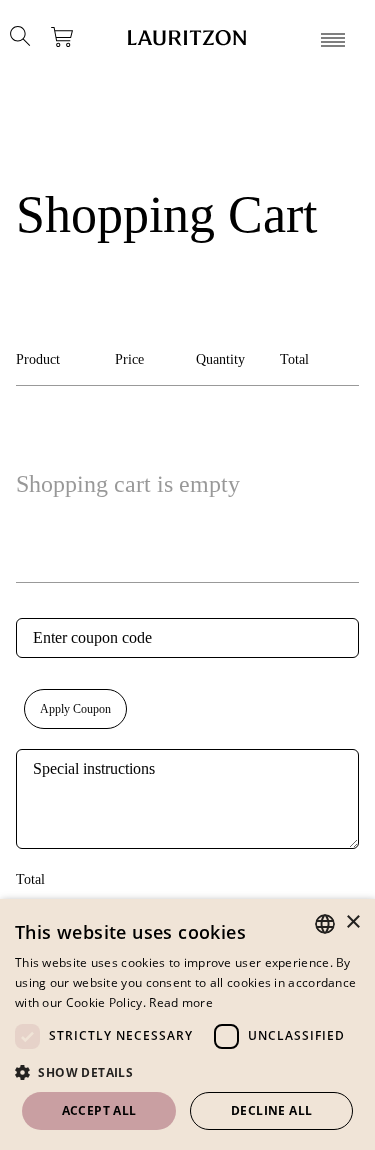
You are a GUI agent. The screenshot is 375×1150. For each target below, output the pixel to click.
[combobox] (325, 924)
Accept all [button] (99, 1110)
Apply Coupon (75, 709)
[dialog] (187, 1024)
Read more (181, 1002)
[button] (187, 1072)
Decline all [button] (271, 1110)
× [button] (352, 922)
